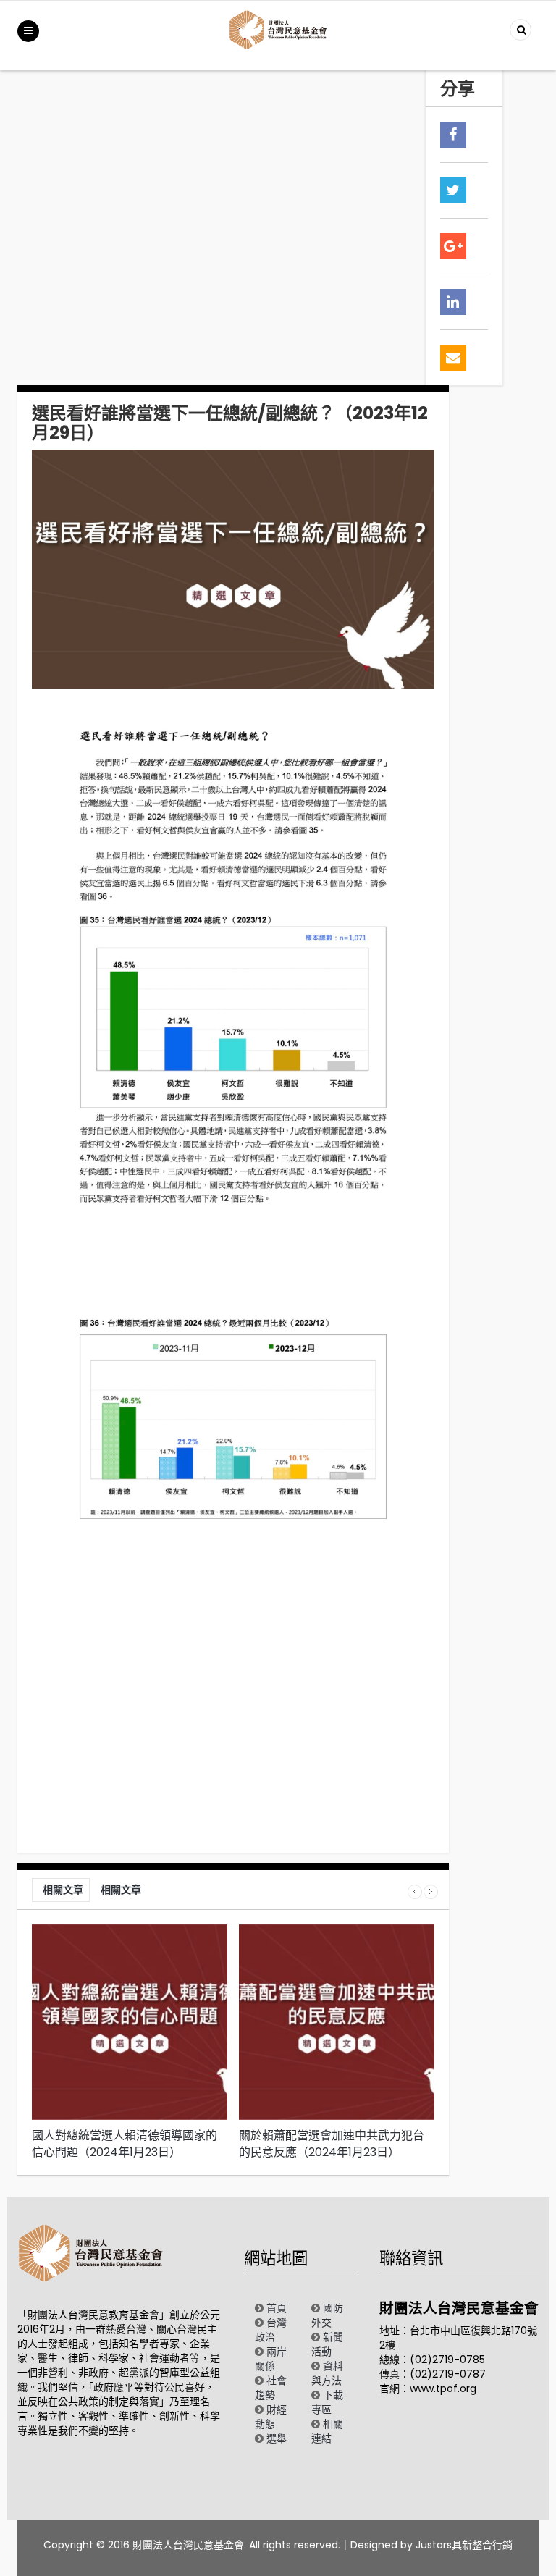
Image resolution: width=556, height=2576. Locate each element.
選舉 (277, 2438)
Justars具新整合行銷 (464, 2545)
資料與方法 (327, 2373)
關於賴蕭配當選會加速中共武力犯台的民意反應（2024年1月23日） (332, 2144)
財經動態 (271, 2417)
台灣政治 (271, 2330)
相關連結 (327, 2431)
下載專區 (327, 2402)
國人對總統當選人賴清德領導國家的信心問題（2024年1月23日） (125, 2144)
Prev (415, 1892)
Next (431, 1892)
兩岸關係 (271, 2359)
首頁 (277, 2308)
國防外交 (327, 2315)
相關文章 (63, 1890)
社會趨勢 (271, 2388)
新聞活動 (327, 2344)
